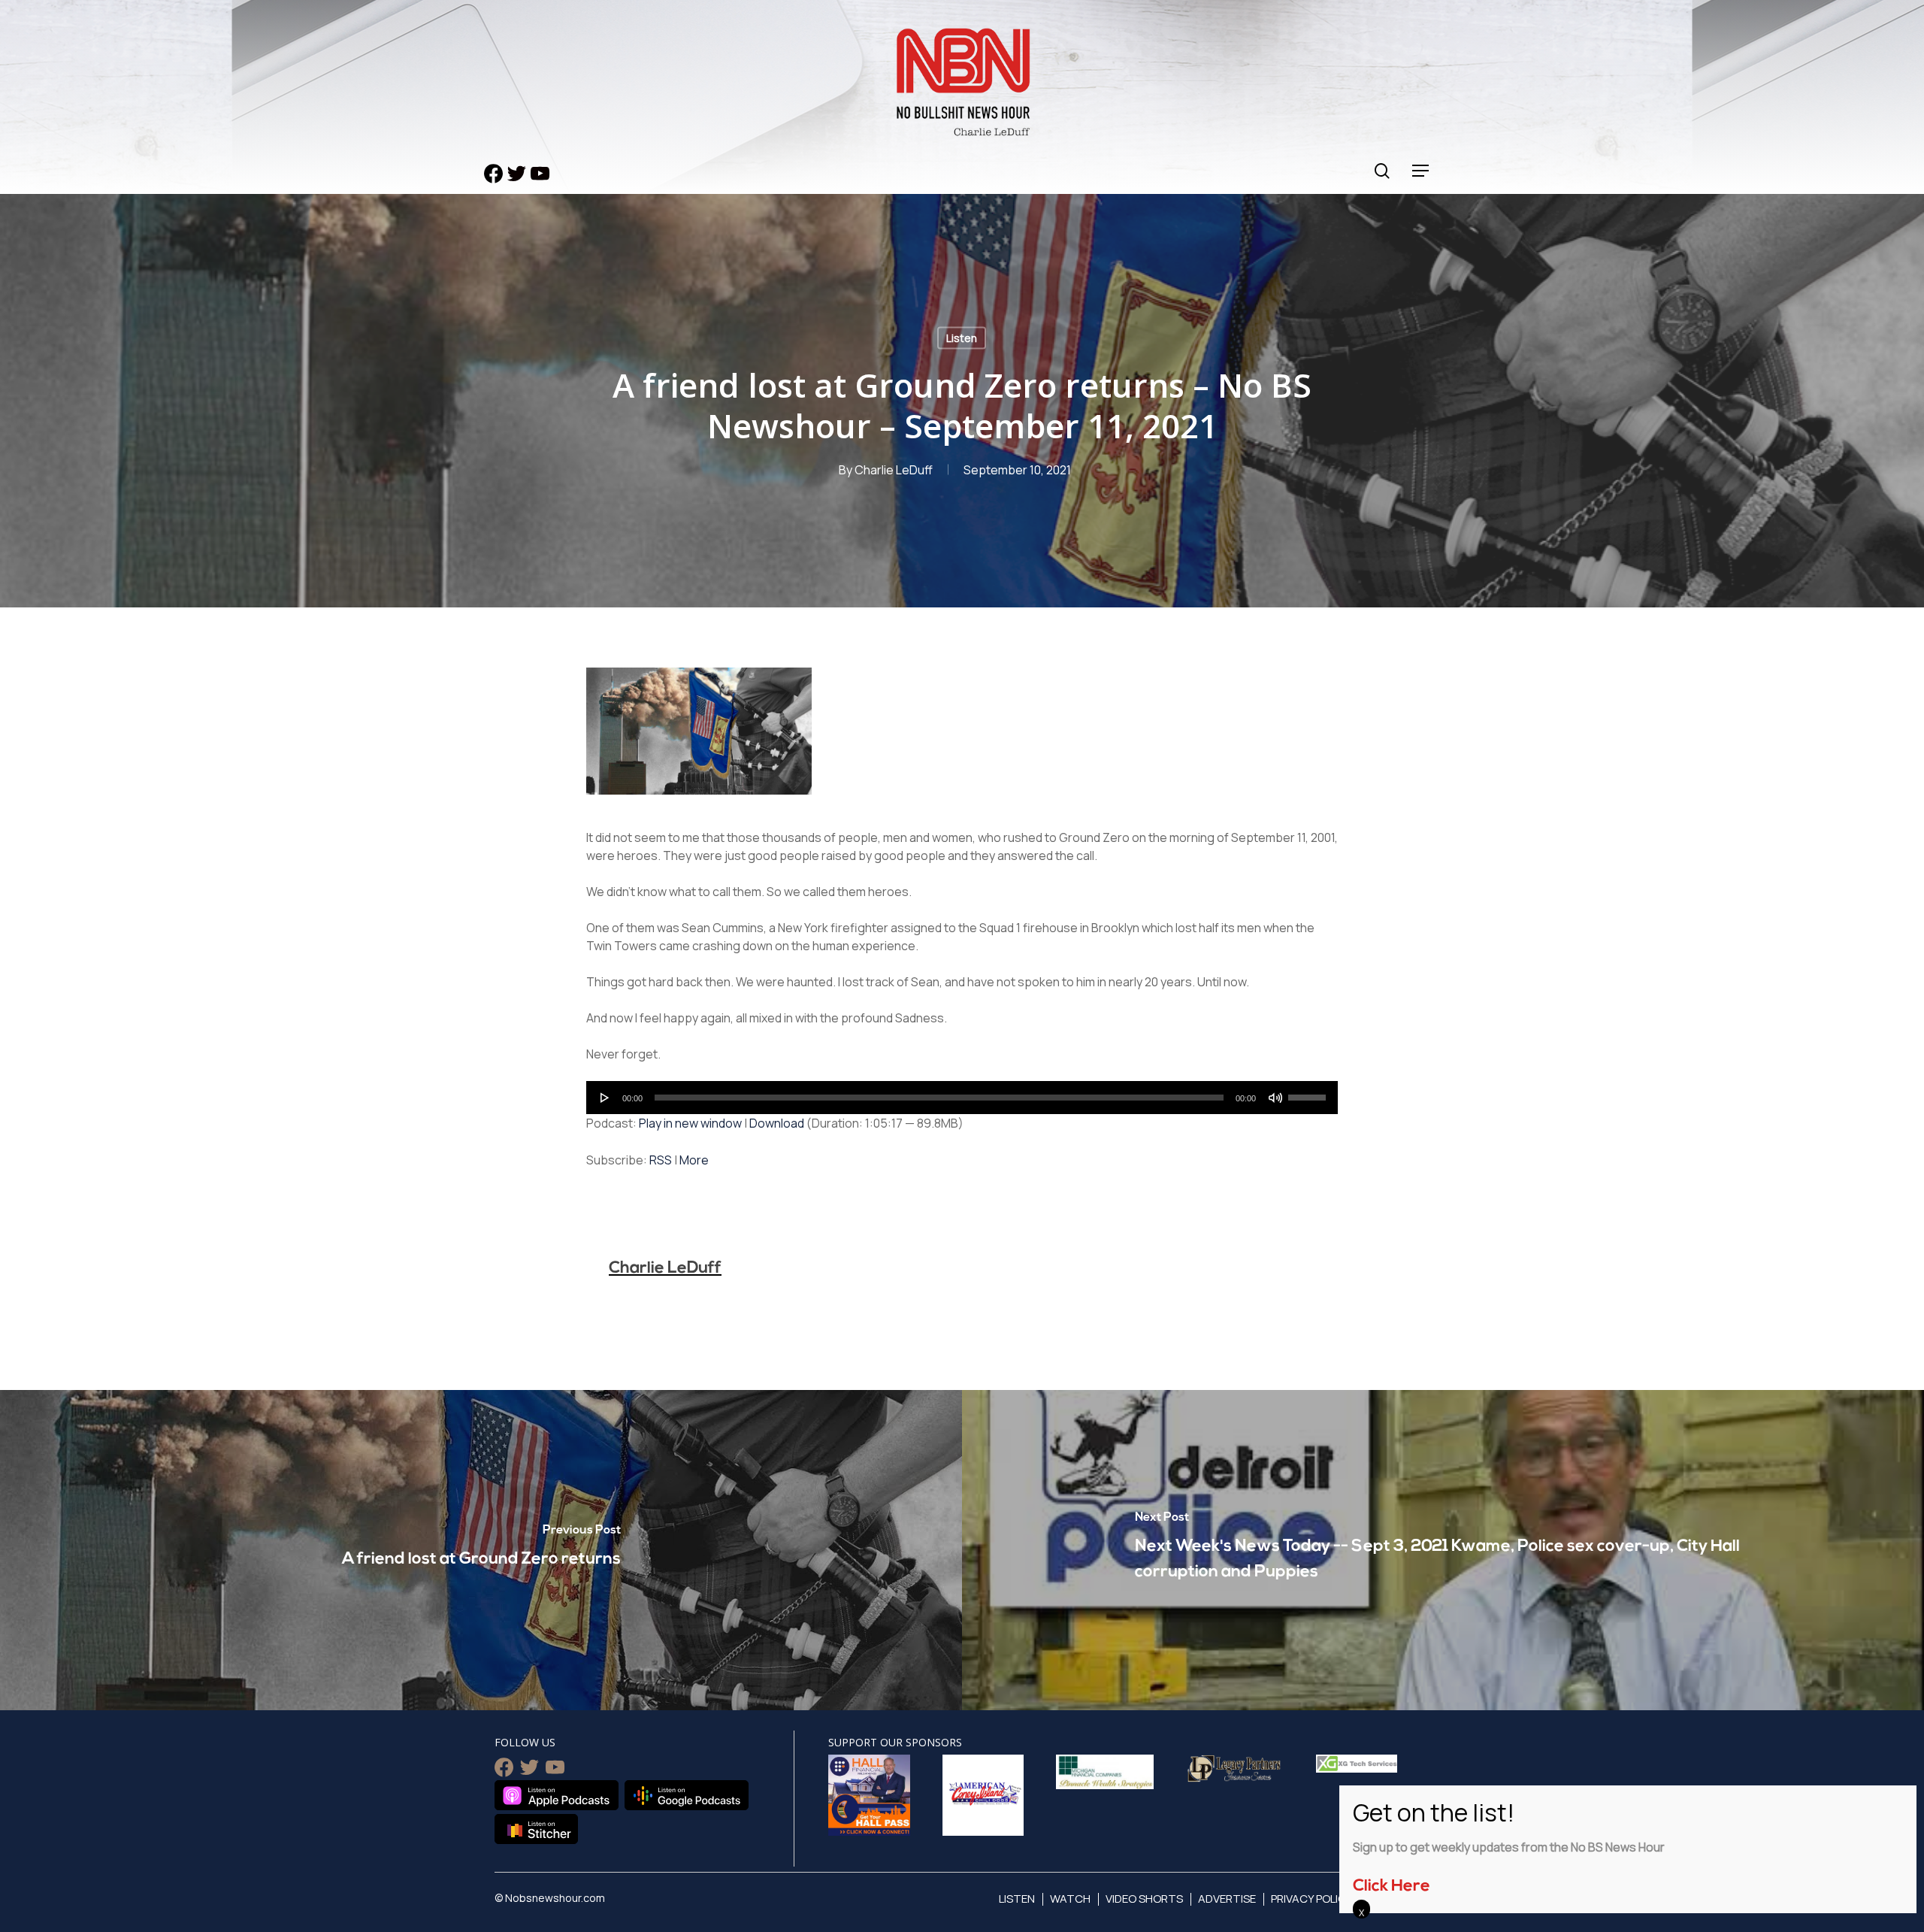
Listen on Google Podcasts (687, 1795)
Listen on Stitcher (536, 1829)
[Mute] (1275, 1098)
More (694, 1160)
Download (777, 1123)
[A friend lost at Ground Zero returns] (481, 1550)
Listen (962, 338)
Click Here (1392, 1887)
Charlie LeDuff (894, 470)
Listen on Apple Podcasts (557, 1795)
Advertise (1227, 1899)
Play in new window (690, 1123)
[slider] (1309, 1092)
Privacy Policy (1312, 1899)
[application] (962, 1098)
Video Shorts (1144, 1899)
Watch (1070, 1899)
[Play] (605, 1098)
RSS (661, 1160)
